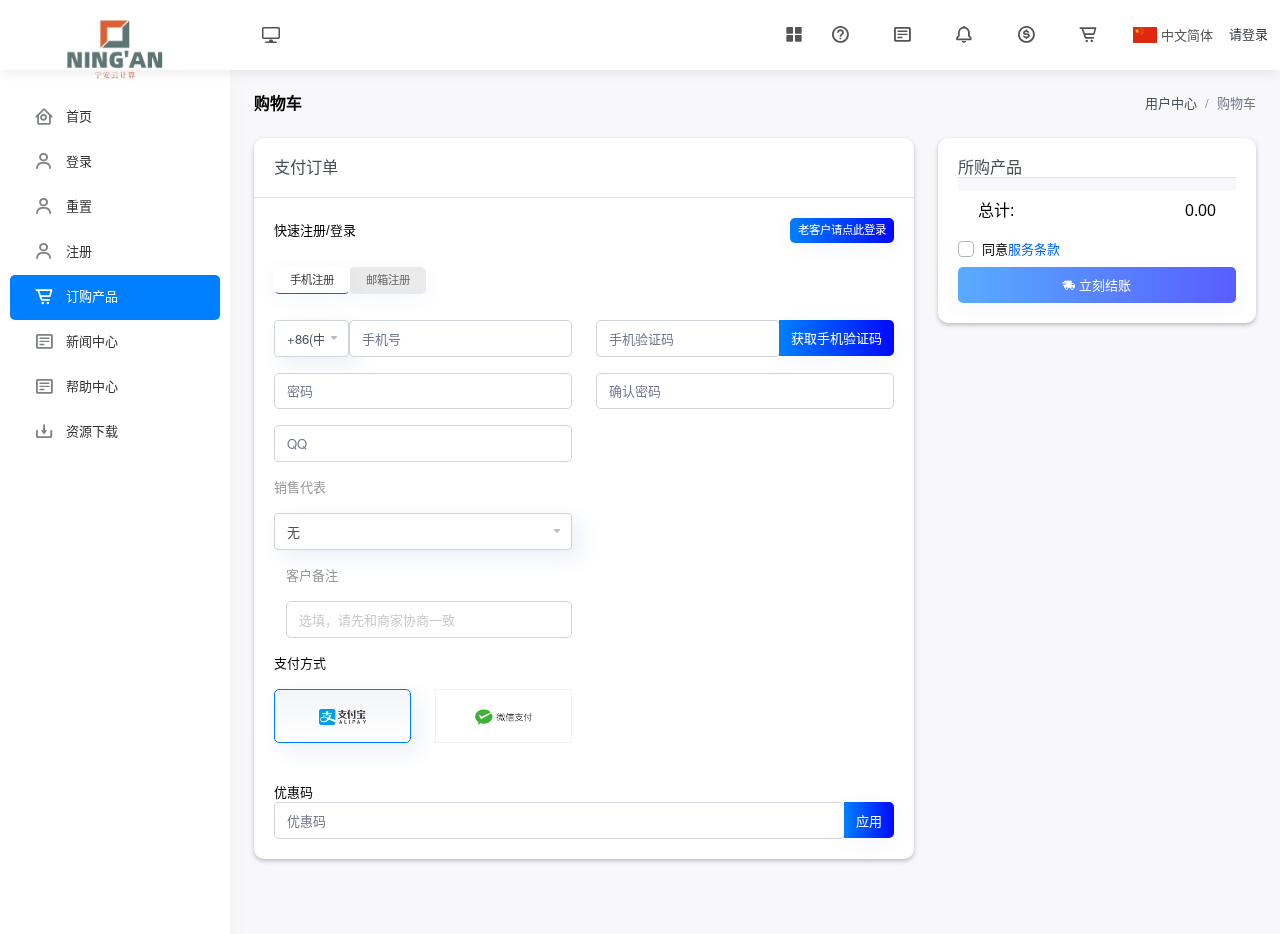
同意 (1021, 249)
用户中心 (1171, 103)
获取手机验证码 (836, 337)
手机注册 (312, 280)
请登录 (1248, 34)
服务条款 (1034, 249)
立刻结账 (1105, 284)
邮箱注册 (388, 280)
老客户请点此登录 (842, 230)
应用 (869, 820)
